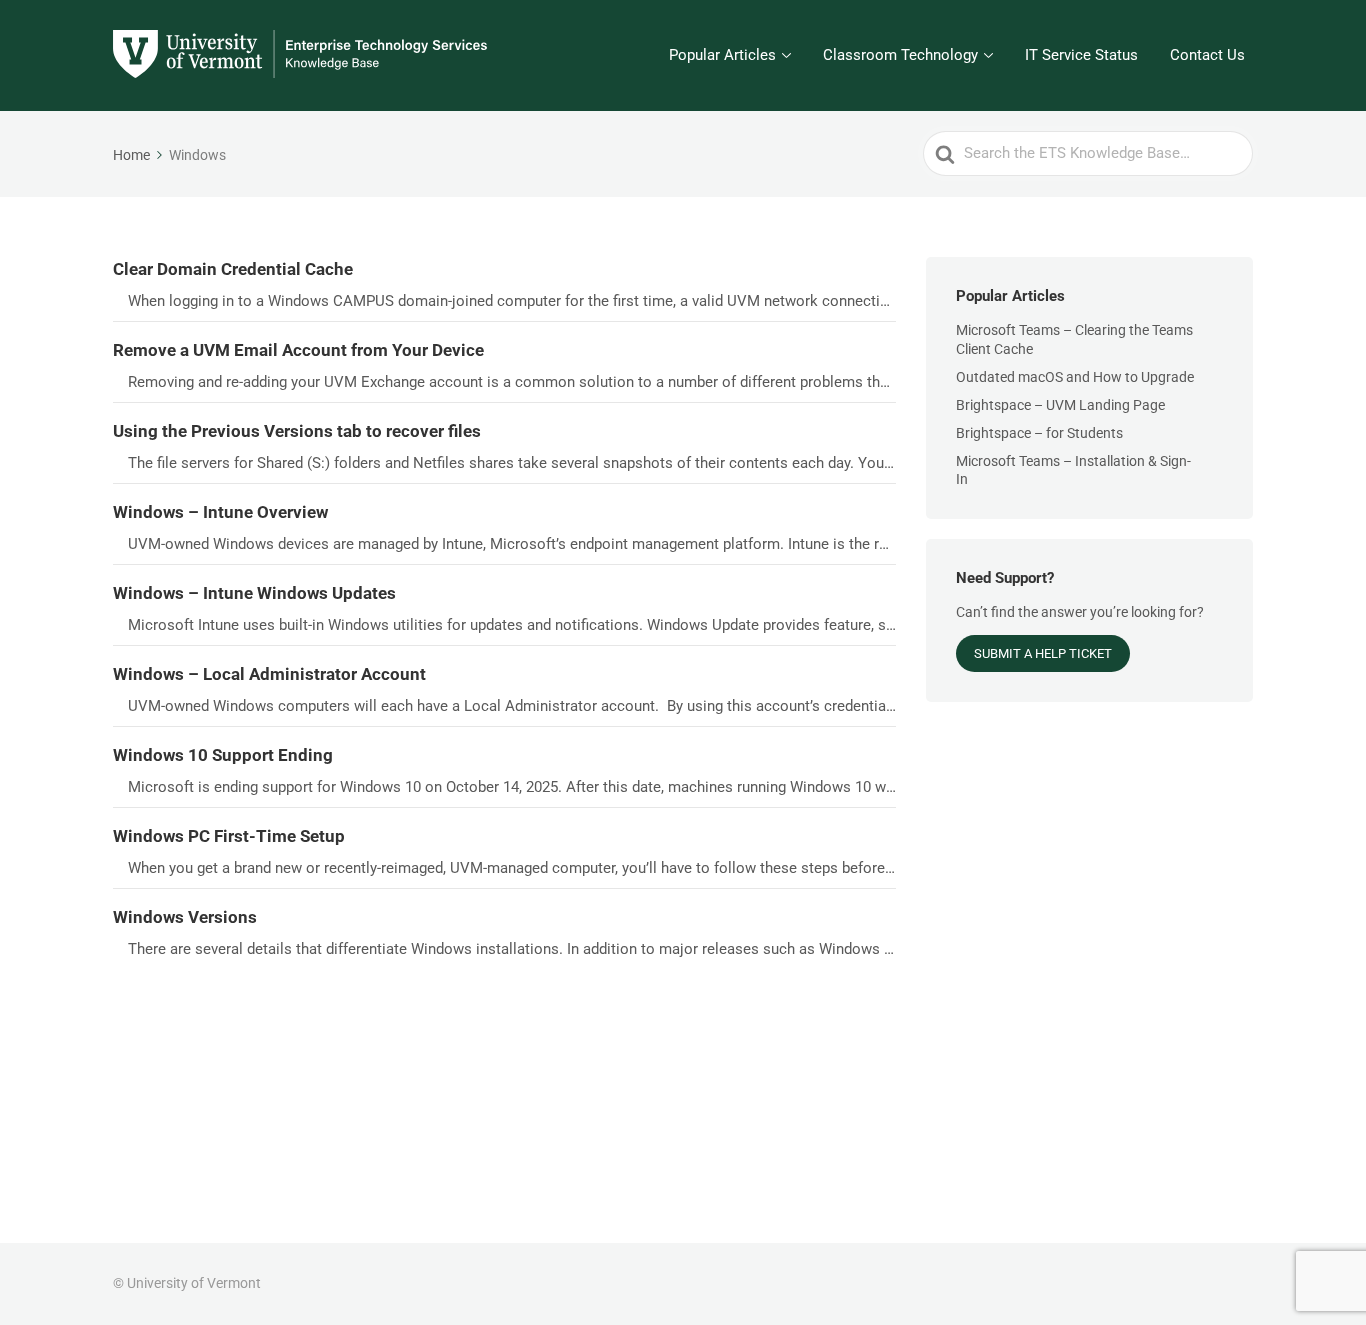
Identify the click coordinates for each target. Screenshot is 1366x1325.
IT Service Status (1081, 55)
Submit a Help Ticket (1043, 653)
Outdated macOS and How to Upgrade (1075, 377)
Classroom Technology (900, 55)
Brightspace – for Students (1039, 433)
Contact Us (1207, 55)
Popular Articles (722, 55)
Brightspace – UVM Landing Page (1060, 405)
